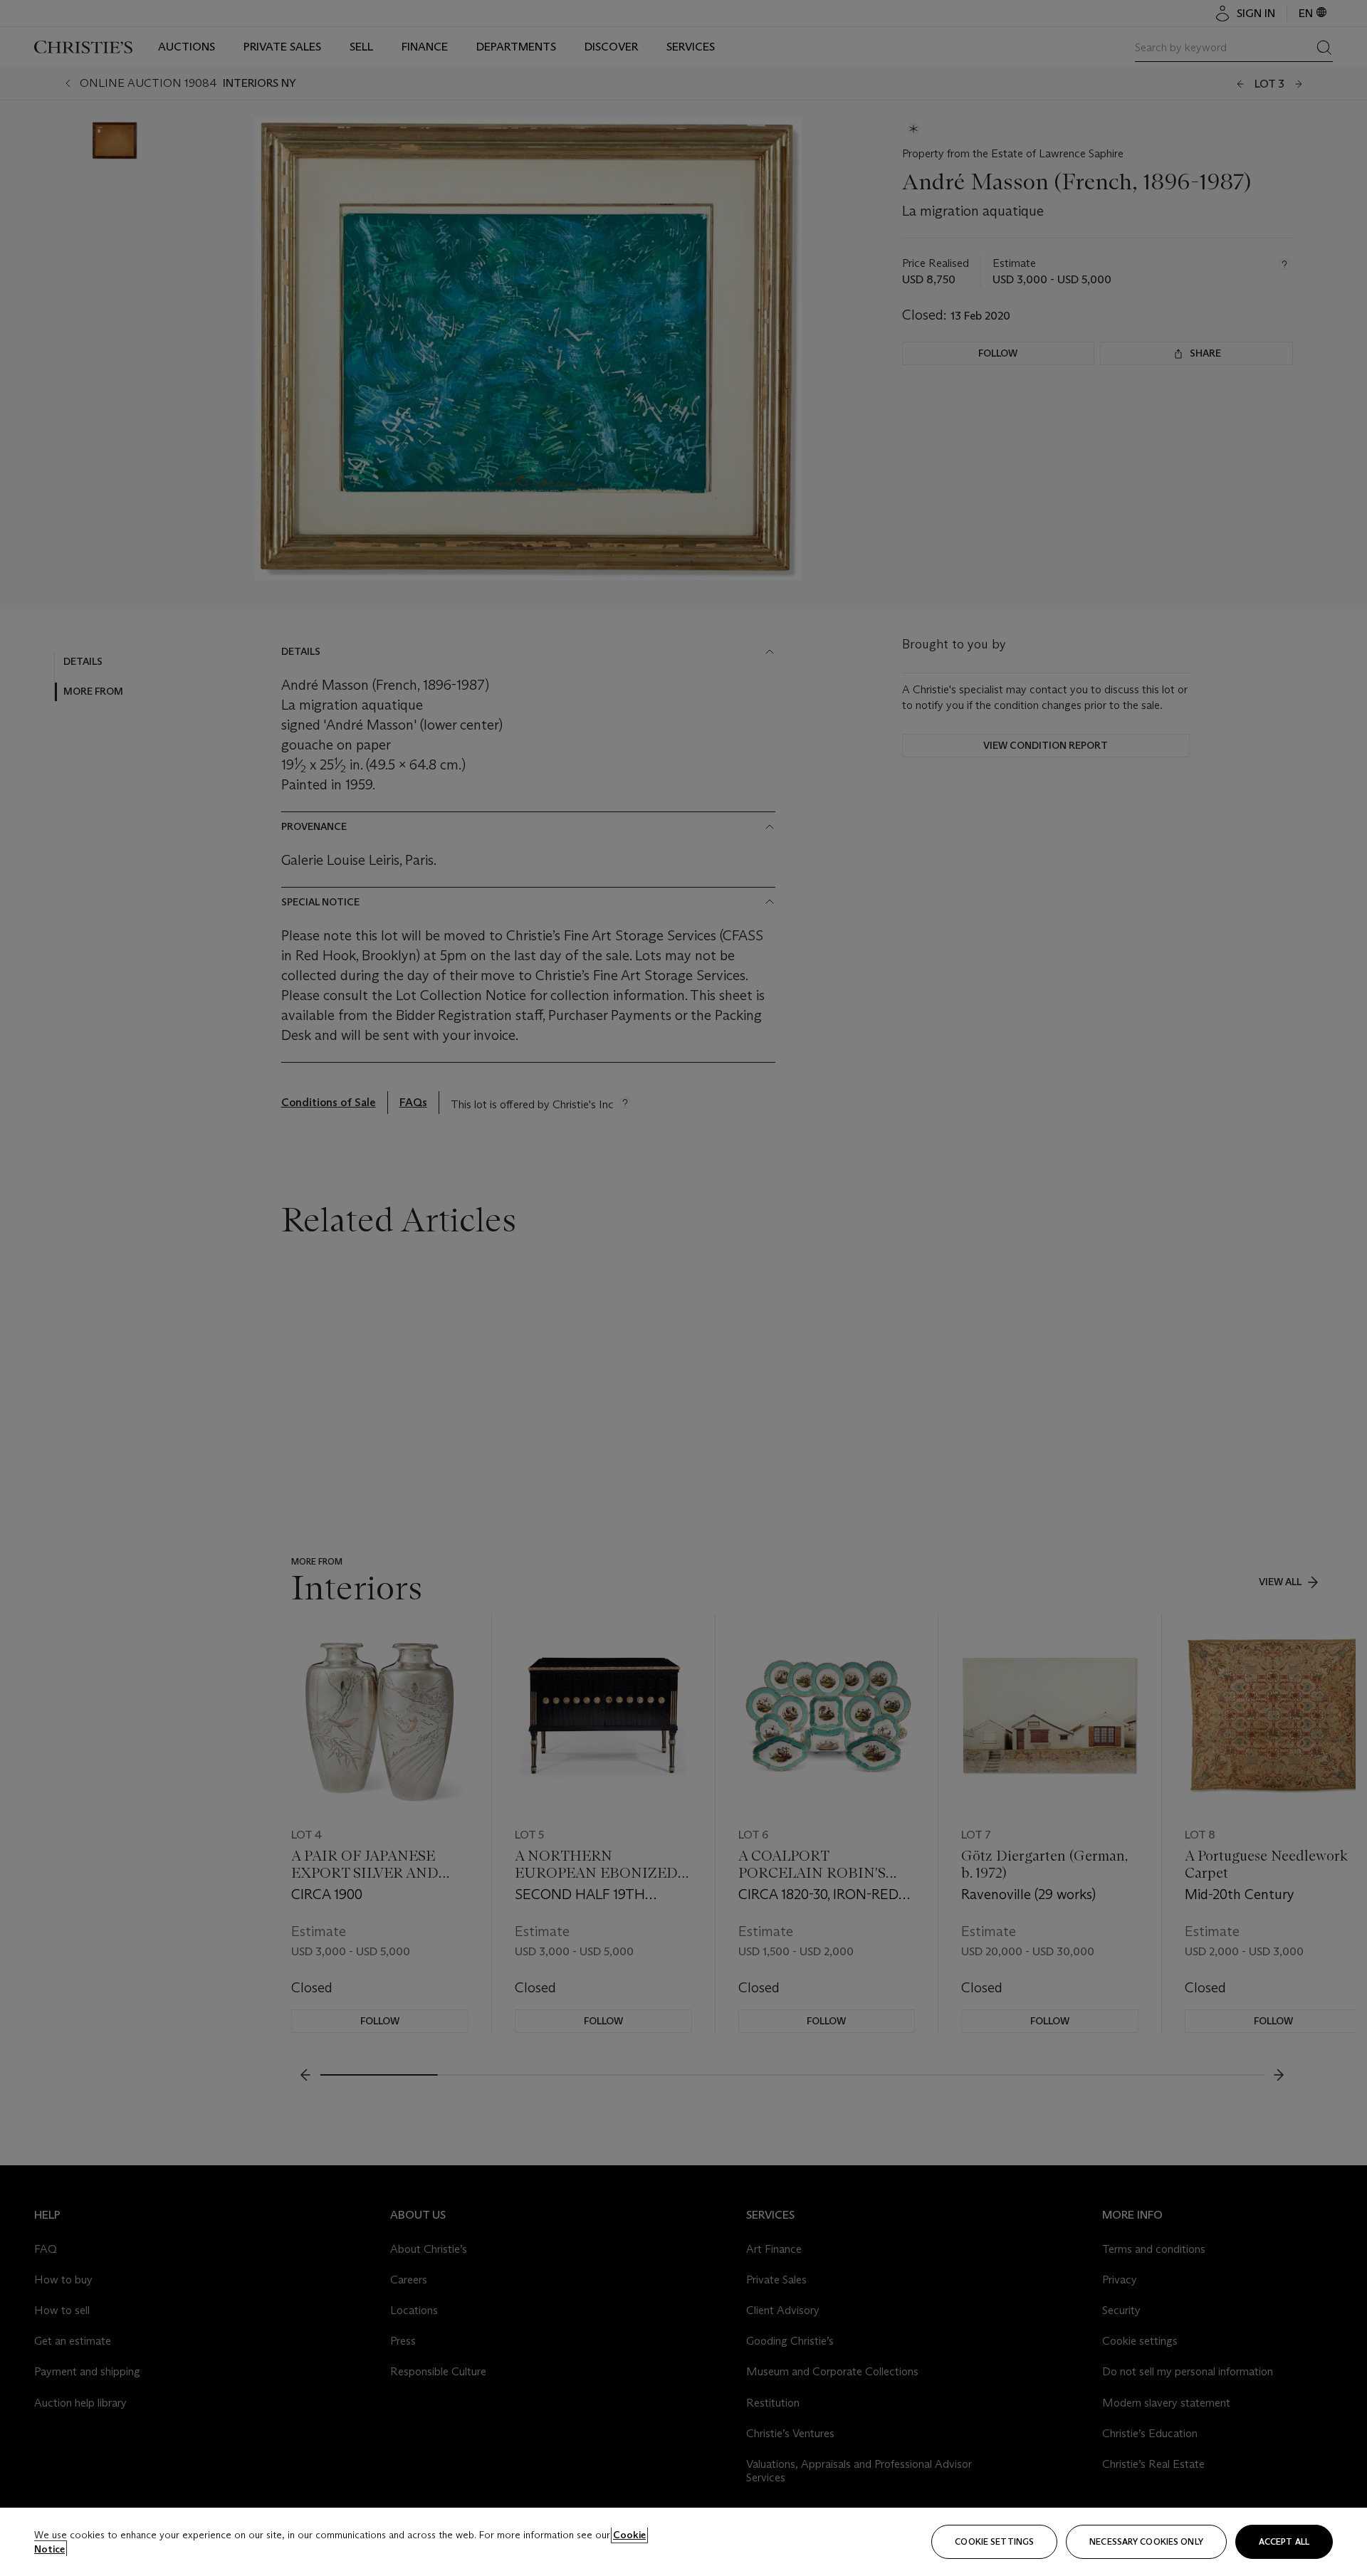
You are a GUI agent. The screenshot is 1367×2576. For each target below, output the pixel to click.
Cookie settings (994, 2541)
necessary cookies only (1146, 2541)
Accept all (1284, 2541)
